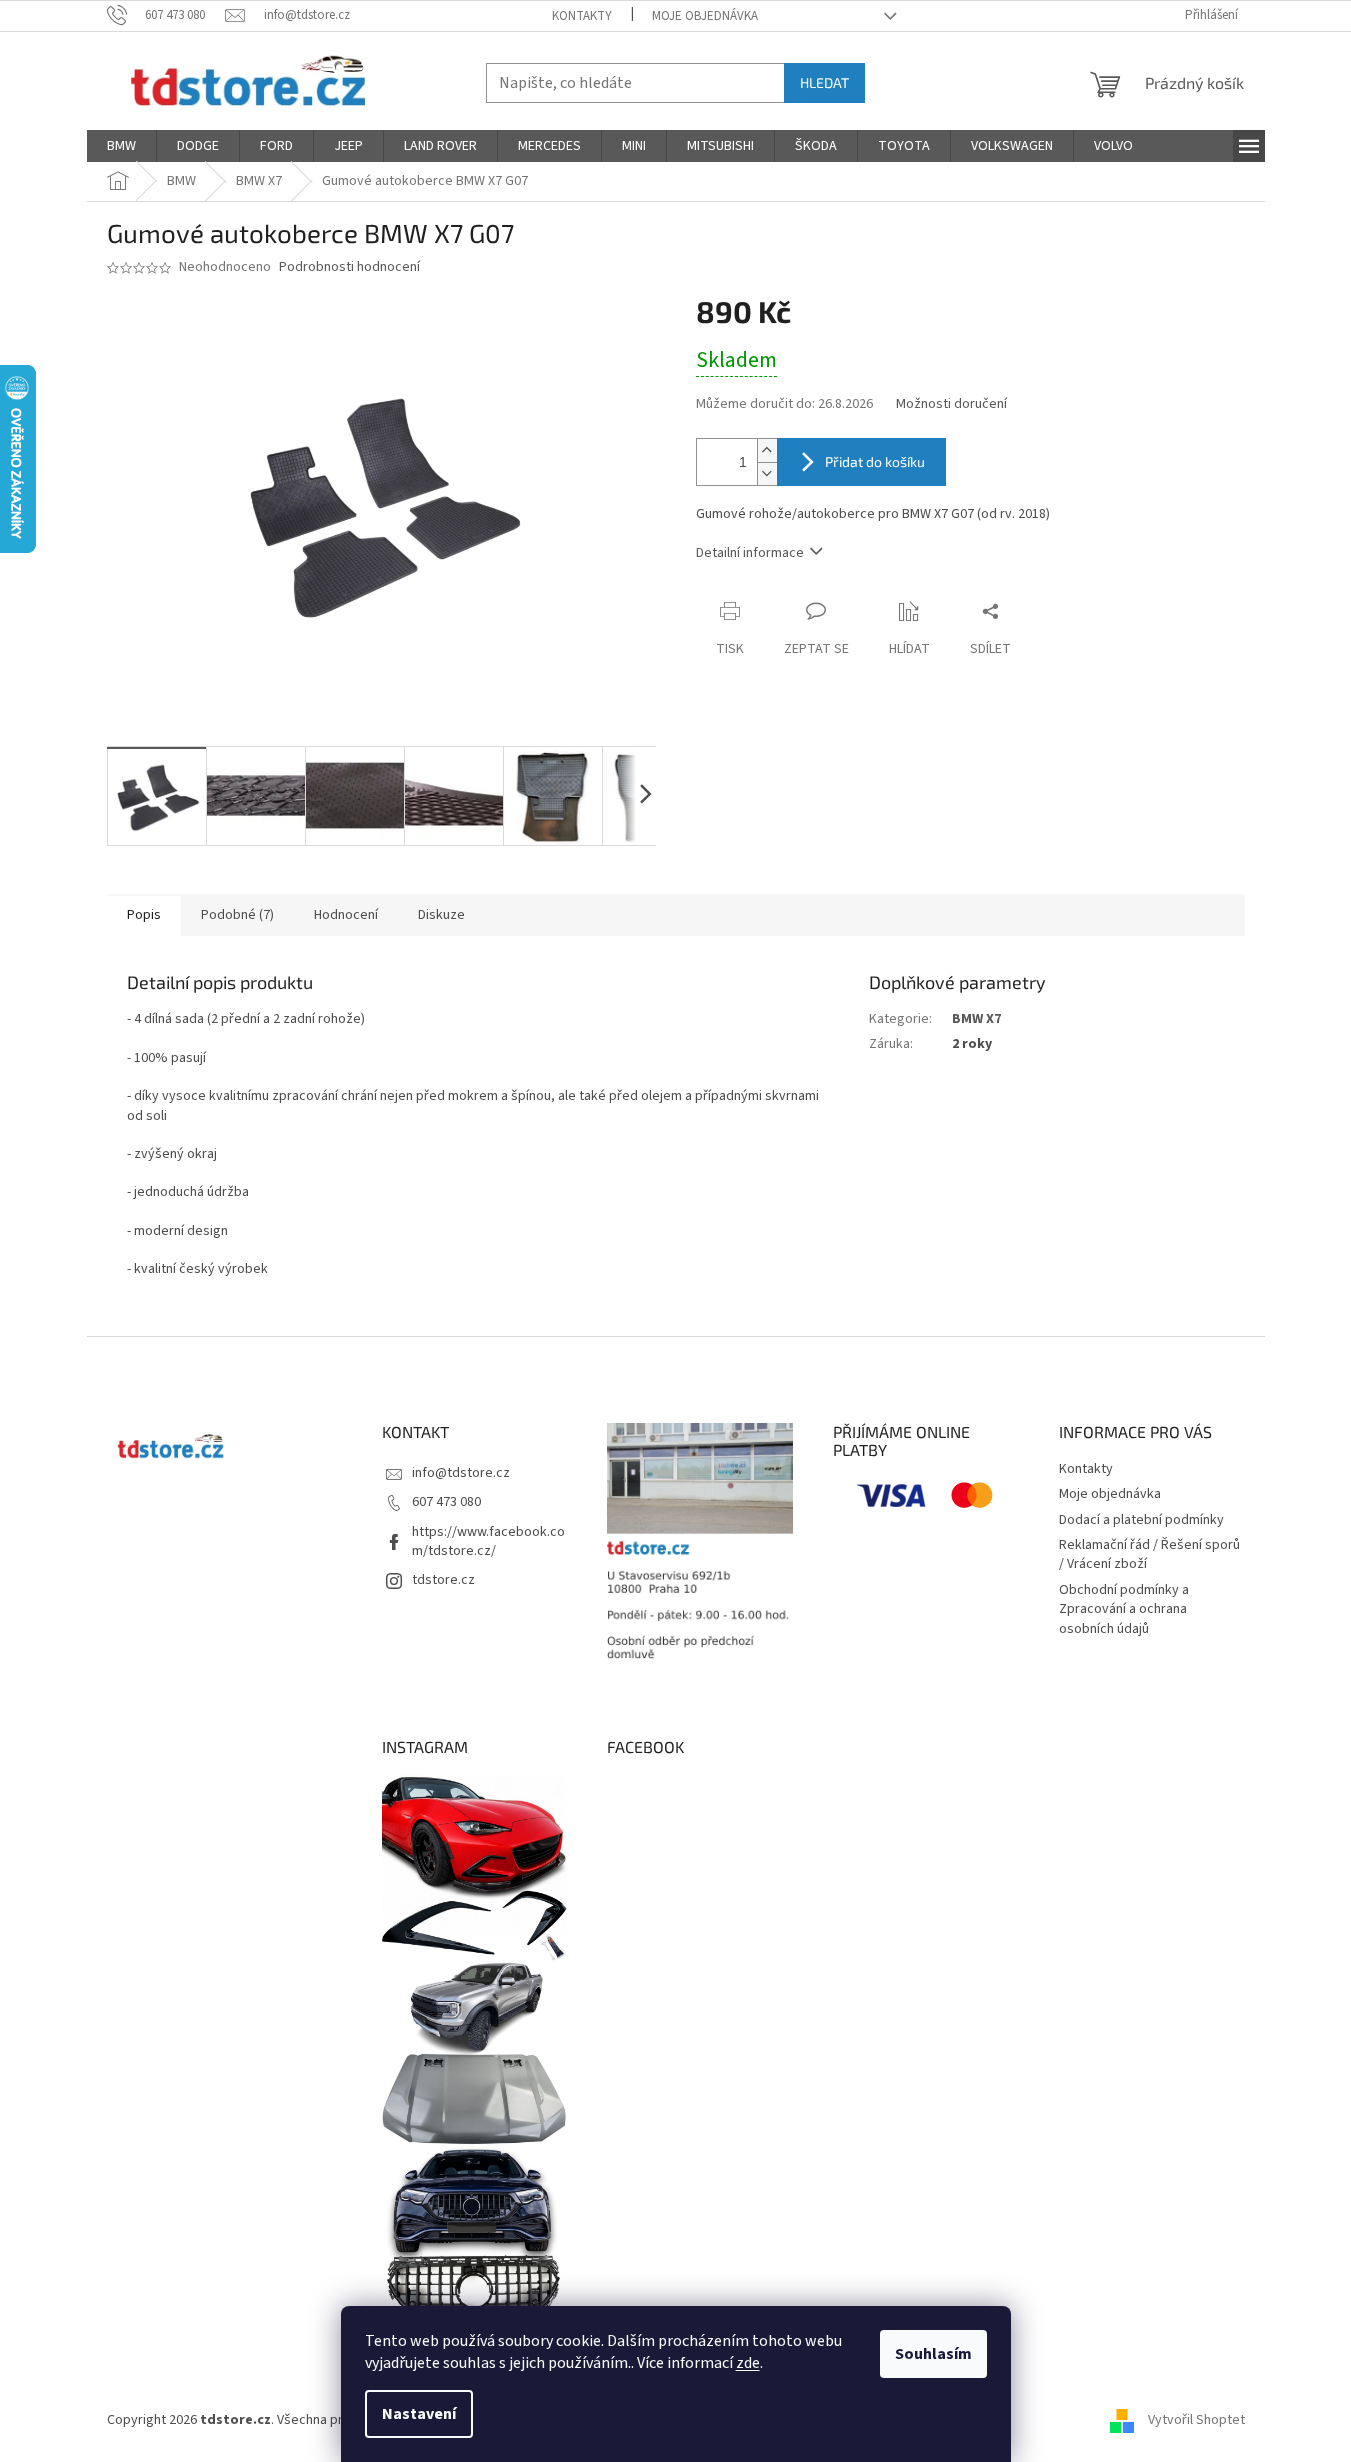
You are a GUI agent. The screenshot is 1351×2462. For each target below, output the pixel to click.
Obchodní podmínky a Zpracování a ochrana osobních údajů (1124, 1609)
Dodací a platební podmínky (1141, 1520)
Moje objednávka (705, 16)
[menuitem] (121, 146)
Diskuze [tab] (441, 915)
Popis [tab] (144, 915)
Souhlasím (933, 2354)
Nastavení (419, 2414)
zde (748, 2363)
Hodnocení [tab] (346, 915)
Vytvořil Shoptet (1196, 2420)
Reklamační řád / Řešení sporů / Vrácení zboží (1149, 1554)
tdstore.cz (443, 1580)
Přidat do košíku (875, 461)
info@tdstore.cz (461, 1473)
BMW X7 (976, 1019)
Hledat (824, 82)
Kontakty (582, 16)
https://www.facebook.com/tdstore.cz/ (488, 1541)
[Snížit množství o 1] (767, 473)
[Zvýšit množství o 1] (767, 450)
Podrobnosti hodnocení (349, 267)
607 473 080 (446, 1502)
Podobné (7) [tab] (237, 915)
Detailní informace (750, 553)
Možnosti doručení (951, 404)
